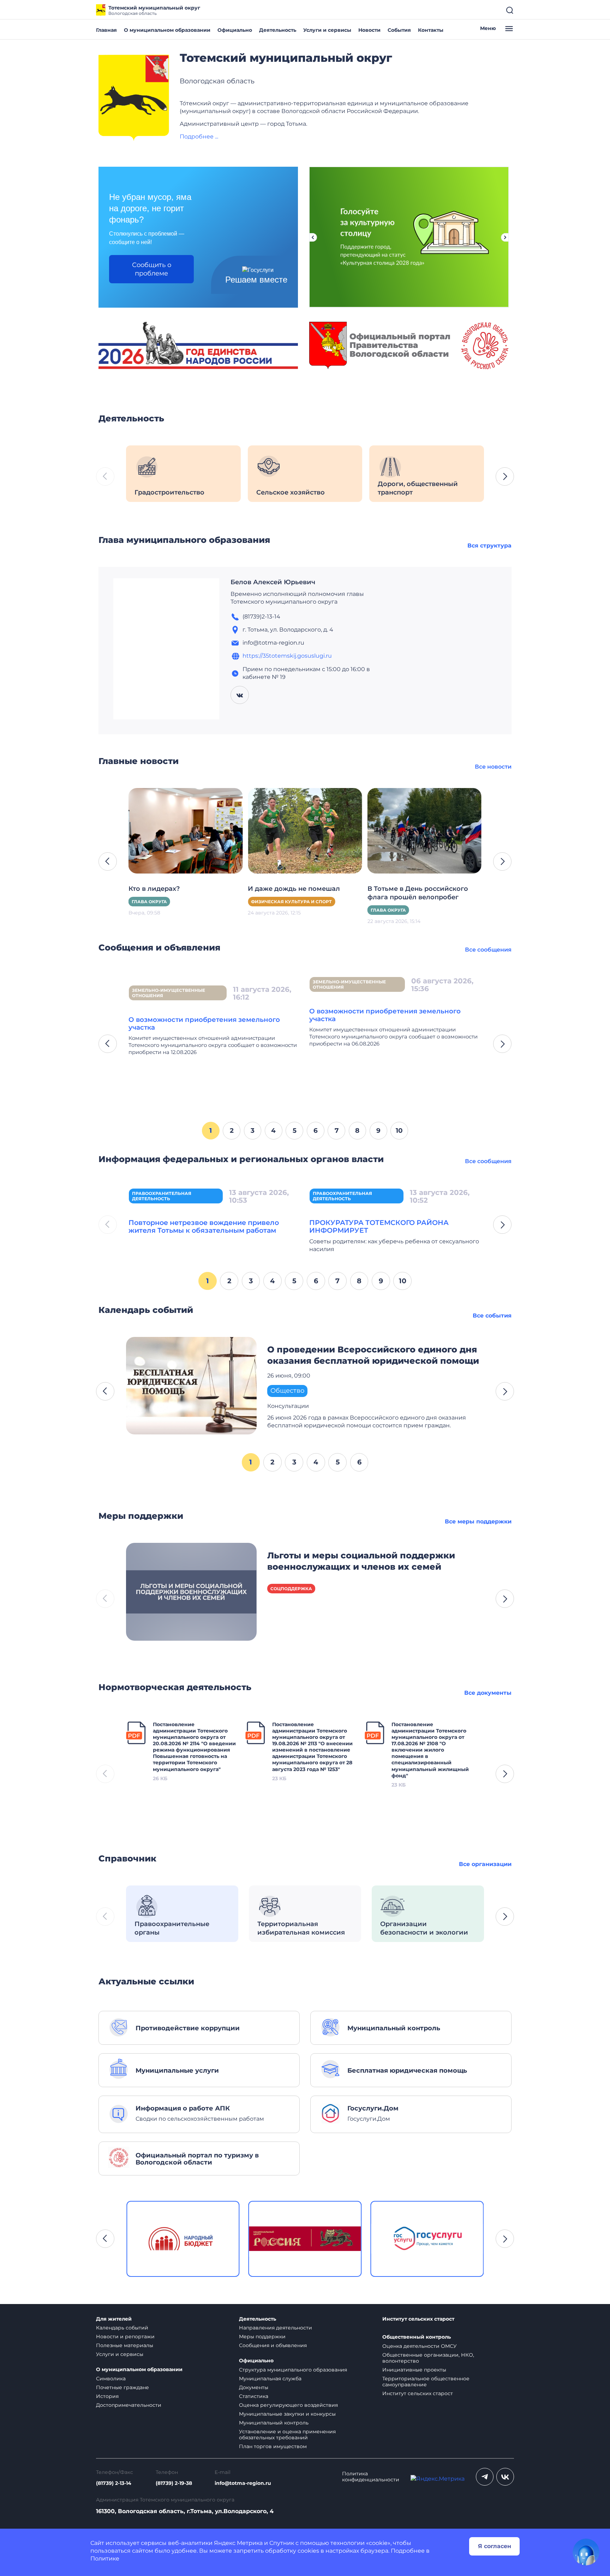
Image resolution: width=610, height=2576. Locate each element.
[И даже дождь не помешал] (186, 830)
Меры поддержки (262, 2337)
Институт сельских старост (418, 2319)
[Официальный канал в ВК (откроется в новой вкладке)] (505, 2477)
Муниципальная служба (270, 2379)
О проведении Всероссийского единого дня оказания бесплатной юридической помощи (373, 1355)
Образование (389, 910)
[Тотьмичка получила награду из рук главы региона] (424, 830)
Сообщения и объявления (273, 2345)
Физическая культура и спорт (172, 902)
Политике (105, 2559)
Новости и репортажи (125, 2337)
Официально (235, 30)
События (399, 30)
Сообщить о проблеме (152, 269)
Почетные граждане (122, 2387)
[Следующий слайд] (505, 237)
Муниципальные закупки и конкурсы (287, 2414)
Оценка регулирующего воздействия (288, 2405)
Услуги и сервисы (327, 30)
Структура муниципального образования (293, 2370)
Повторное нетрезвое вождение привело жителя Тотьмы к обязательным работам (204, 1226)
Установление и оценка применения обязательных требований (287, 2435)
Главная (106, 30)
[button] (505, 476)
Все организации (485, 1864)
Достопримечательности (129, 2405)
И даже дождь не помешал (175, 889)
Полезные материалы (125, 2345)
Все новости (493, 767)
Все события (492, 1316)
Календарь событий (122, 2328)
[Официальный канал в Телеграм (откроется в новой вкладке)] (485, 2477)
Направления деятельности (276, 2328)
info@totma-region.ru (243, 2483)
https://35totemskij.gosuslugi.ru (287, 656)
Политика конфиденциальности (371, 2477)
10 (399, 1130)
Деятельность (278, 30)
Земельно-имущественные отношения (169, 993)
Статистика (254, 2396)
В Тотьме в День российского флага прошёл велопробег (298, 893)
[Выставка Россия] (183, 2239)
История (107, 2396)
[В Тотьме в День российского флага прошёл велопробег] (305, 830)
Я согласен (495, 2546)
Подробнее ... (199, 137)
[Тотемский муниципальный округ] (134, 98)
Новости (369, 30)
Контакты (431, 30)
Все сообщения (488, 950)
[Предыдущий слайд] (313, 237)
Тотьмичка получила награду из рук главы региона (423, 893)
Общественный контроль (417, 2337)
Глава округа (269, 910)
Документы (254, 2387)
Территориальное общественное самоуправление (426, 2382)
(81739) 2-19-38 (174, 2483)
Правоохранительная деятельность (162, 1196)
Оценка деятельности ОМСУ (420, 2346)
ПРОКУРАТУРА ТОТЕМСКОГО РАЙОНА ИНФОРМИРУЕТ (379, 1226)
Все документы (488, 1693)
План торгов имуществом (273, 2446)
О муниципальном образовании (167, 30)
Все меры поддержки (478, 1521)
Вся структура (489, 546)
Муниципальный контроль (274, 2423)
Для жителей (114, 2319)
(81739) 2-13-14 (114, 2483)
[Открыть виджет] (586, 2552)
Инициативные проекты (414, 2370)
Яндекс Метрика (238, 2543)
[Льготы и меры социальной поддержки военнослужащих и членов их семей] (191, 1591)
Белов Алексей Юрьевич (273, 582)
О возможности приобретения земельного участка (204, 1023)
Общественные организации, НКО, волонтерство (428, 2358)
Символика (111, 2379)
